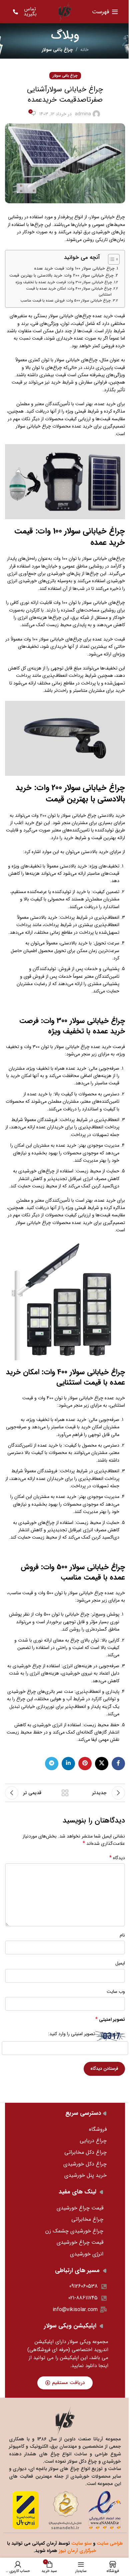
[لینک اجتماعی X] (102, 1764)
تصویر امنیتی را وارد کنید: (71, 2034)
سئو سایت (81, 2543)
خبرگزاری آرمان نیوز (77, 2551)
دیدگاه (117, 1858)
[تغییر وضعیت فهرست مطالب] (110, 259)
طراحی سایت (110, 2543)
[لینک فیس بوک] (118, 1764)
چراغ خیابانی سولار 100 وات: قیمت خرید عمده (74, 269)
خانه (84, 50)
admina (83, 114)
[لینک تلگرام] (52, 1764)
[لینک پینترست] (85, 1764)
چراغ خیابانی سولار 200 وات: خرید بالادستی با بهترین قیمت (61, 276)
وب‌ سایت (116, 1991)
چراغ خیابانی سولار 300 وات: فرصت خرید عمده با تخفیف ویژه (64, 282)
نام (122, 1935)
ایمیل (120, 1963)
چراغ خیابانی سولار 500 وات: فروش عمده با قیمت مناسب (65, 301)
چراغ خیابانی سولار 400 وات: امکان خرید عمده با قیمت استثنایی (69, 292)
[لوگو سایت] (65, 11)
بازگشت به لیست (65, 1793)
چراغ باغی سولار (57, 50)
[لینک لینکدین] (68, 1764)
